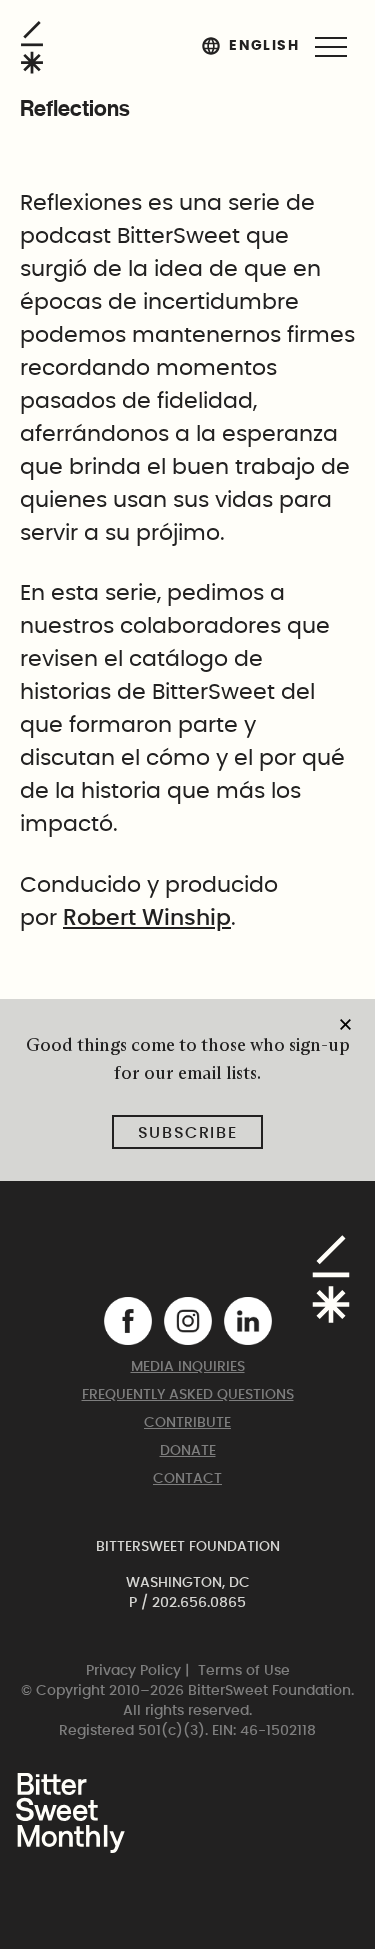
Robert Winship (147, 918)
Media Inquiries (188, 1367)
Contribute (187, 1423)
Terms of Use (244, 1671)
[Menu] (331, 47)
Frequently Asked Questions (188, 1395)
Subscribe (187, 1133)
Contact (187, 1479)
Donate (188, 1451)
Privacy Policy (133, 1671)
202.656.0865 (199, 1603)
